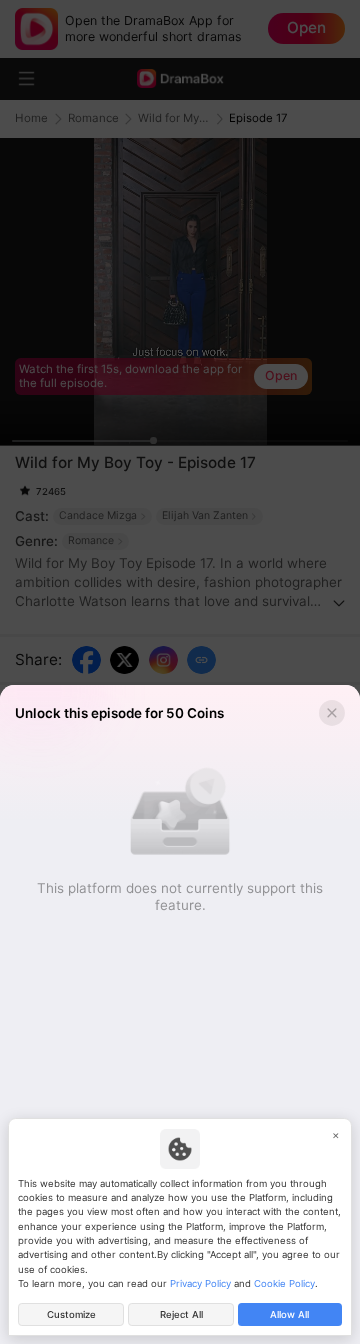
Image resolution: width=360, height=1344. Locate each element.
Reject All (181, 1314)
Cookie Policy (284, 1283)
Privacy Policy (200, 1283)
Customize (71, 1314)
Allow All (289, 1314)
